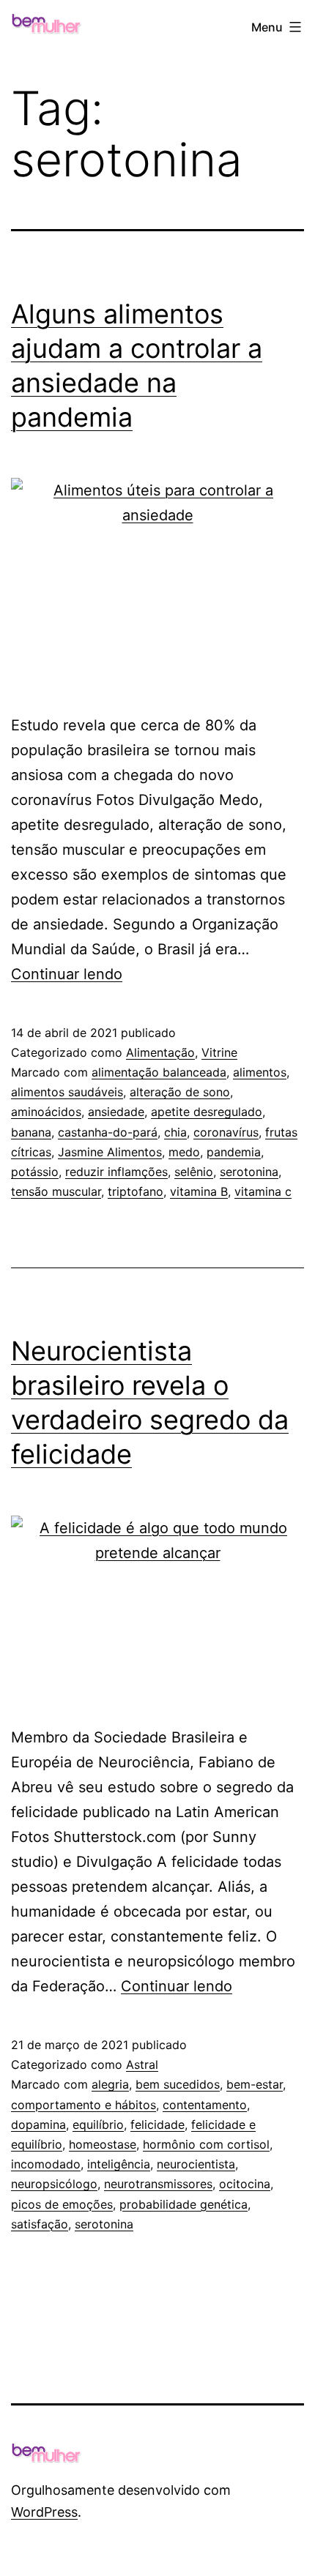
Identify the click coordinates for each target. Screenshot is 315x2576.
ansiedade (116, 1112)
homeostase (103, 2144)
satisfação (40, 2224)
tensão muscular (56, 1191)
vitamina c (263, 1191)
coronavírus (226, 1132)
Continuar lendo (67, 974)
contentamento (205, 2105)
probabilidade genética (184, 2204)
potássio (35, 1172)
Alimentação (160, 1052)
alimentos (260, 1072)
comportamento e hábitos (84, 2105)
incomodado (46, 2164)
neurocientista (196, 2164)
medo (184, 1152)
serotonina (249, 1172)
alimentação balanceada (159, 1072)
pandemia (234, 1152)
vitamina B (199, 1191)
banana (31, 1132)
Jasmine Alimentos (110, 1152)
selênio (194, 1172)
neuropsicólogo (54, 2184)
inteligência (119, 2164)
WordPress (44, 2512)
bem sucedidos (178, 2084)
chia (175, 1132)
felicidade (157, 2124)
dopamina (38, 2124)
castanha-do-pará (108, 1132)
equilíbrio (98, 2124)
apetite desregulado (207, 1112)
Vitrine (219, 1052)
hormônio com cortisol (206, 2144)
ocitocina (245, 2184)
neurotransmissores (158, 2184)
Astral (142, 2064)
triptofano (136, 1191)
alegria (110, 2084)
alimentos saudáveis (67, 1092)
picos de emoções (62, 2204)
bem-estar (255, 2084)
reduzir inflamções (116, 1172)
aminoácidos (46, 1112)
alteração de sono (180, 1092)
